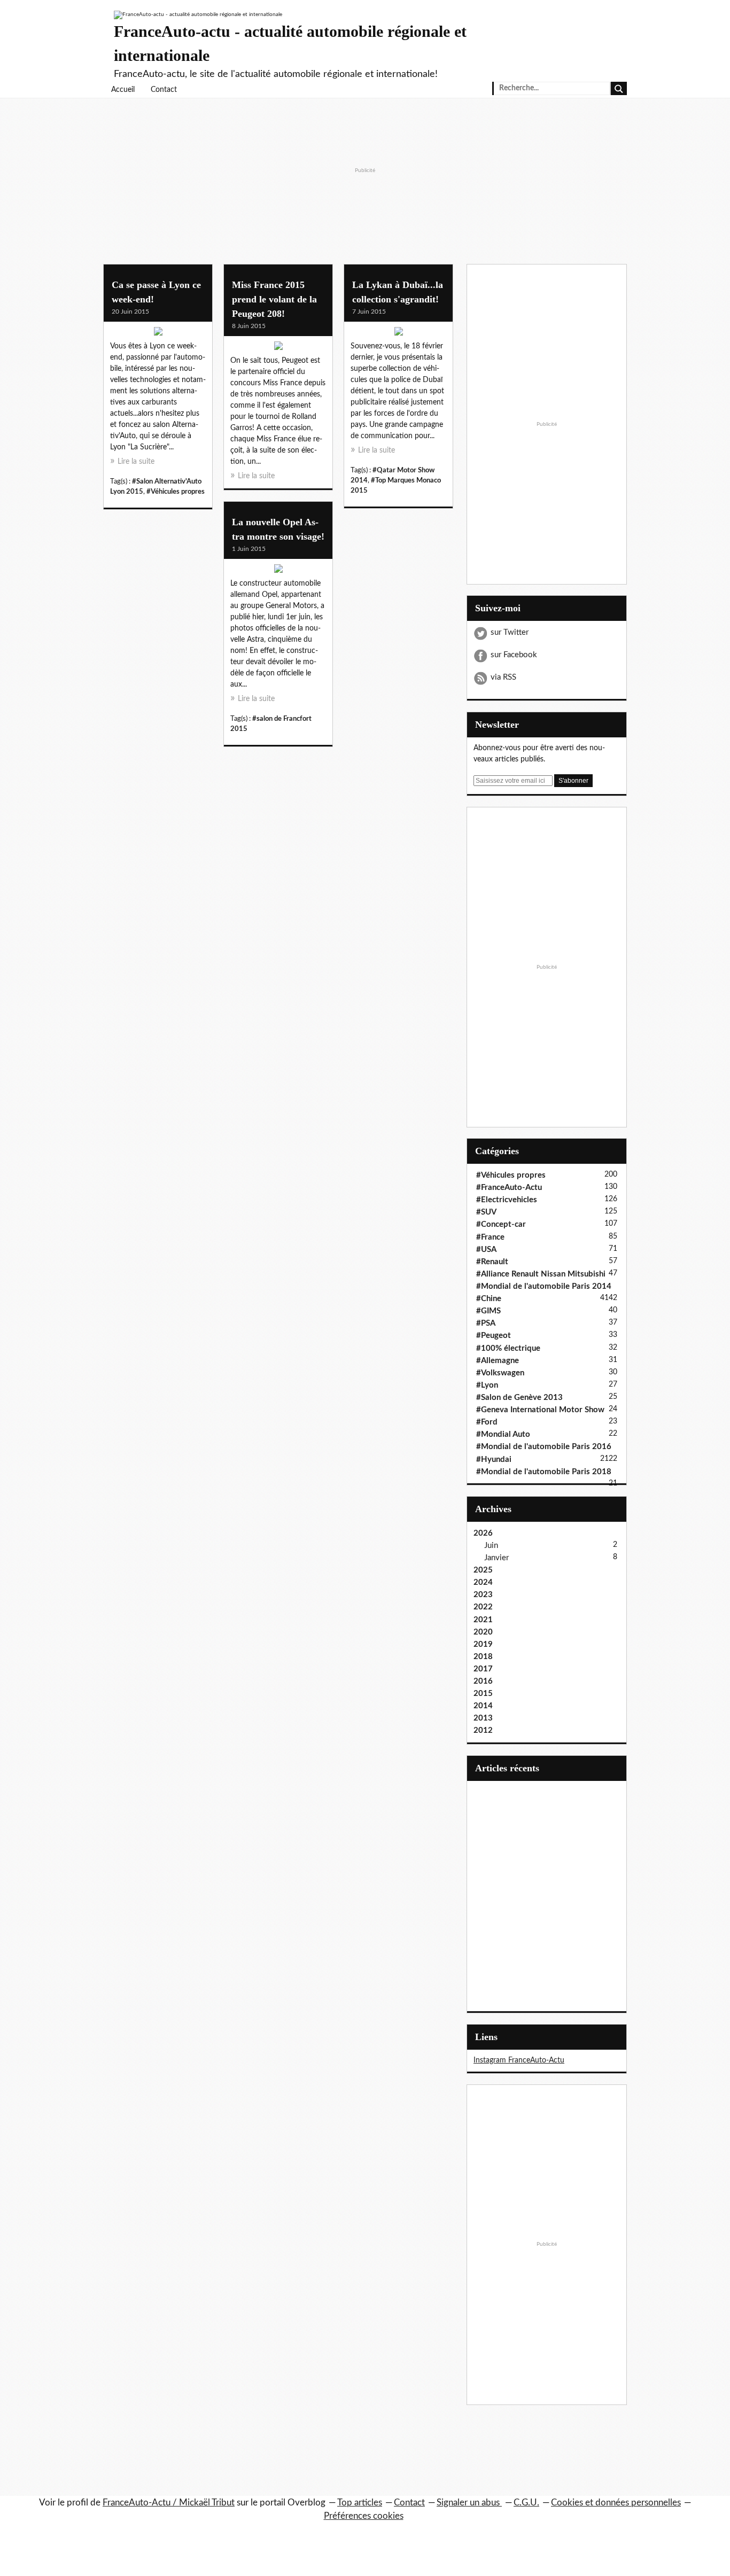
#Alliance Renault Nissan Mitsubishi (541, 1274)
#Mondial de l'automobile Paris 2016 (544, 1447)
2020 (483, 1632)
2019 (483, 1644)
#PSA (486, 1323)
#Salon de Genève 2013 (519, 1398)
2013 (483, 1718)
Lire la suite (136, 462)
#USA (486, 1250)
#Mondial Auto (503, 1434)
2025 (483, 1570)
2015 (483, 1694)
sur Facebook (514, 655)
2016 (483, 1681)
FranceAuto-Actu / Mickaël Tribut (169, 2503)
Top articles (360, 2503)
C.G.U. (526, 2503)
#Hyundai (494, 1460)
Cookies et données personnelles (616, 2503)
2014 (483, 1706)
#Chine (489, 1299)
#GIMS (488, 1311)
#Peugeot (494, 1336)
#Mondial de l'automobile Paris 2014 (544, 1286)
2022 (483, 1607)
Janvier (496, 1558)
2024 (483, 1582)
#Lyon (487, 1385)
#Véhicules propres (176, 492)
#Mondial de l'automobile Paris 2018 (544, 1472)
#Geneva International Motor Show (540, 1410)
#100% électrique (508, 1348)
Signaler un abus (469, 2503)
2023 (483, 1595)
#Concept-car (501, 1224)
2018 (483, 1657)
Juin (491, 1546)
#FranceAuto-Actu (509, 1188)
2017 (483, 1669)
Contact (164, 90)
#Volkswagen (500, 1373)
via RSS (503, 677)
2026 (483, 1533)
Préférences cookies (364, 2516)
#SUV (486, 1212)
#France (490, 1237)
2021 (483, 1620)
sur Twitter (510, 632)
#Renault (492, 1262)
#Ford (487, 1422)
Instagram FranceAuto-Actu (519, 2060)
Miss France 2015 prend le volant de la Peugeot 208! (274, 299)
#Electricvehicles (507, 1200)
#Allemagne (498, 1361)
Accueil (123, 90)
